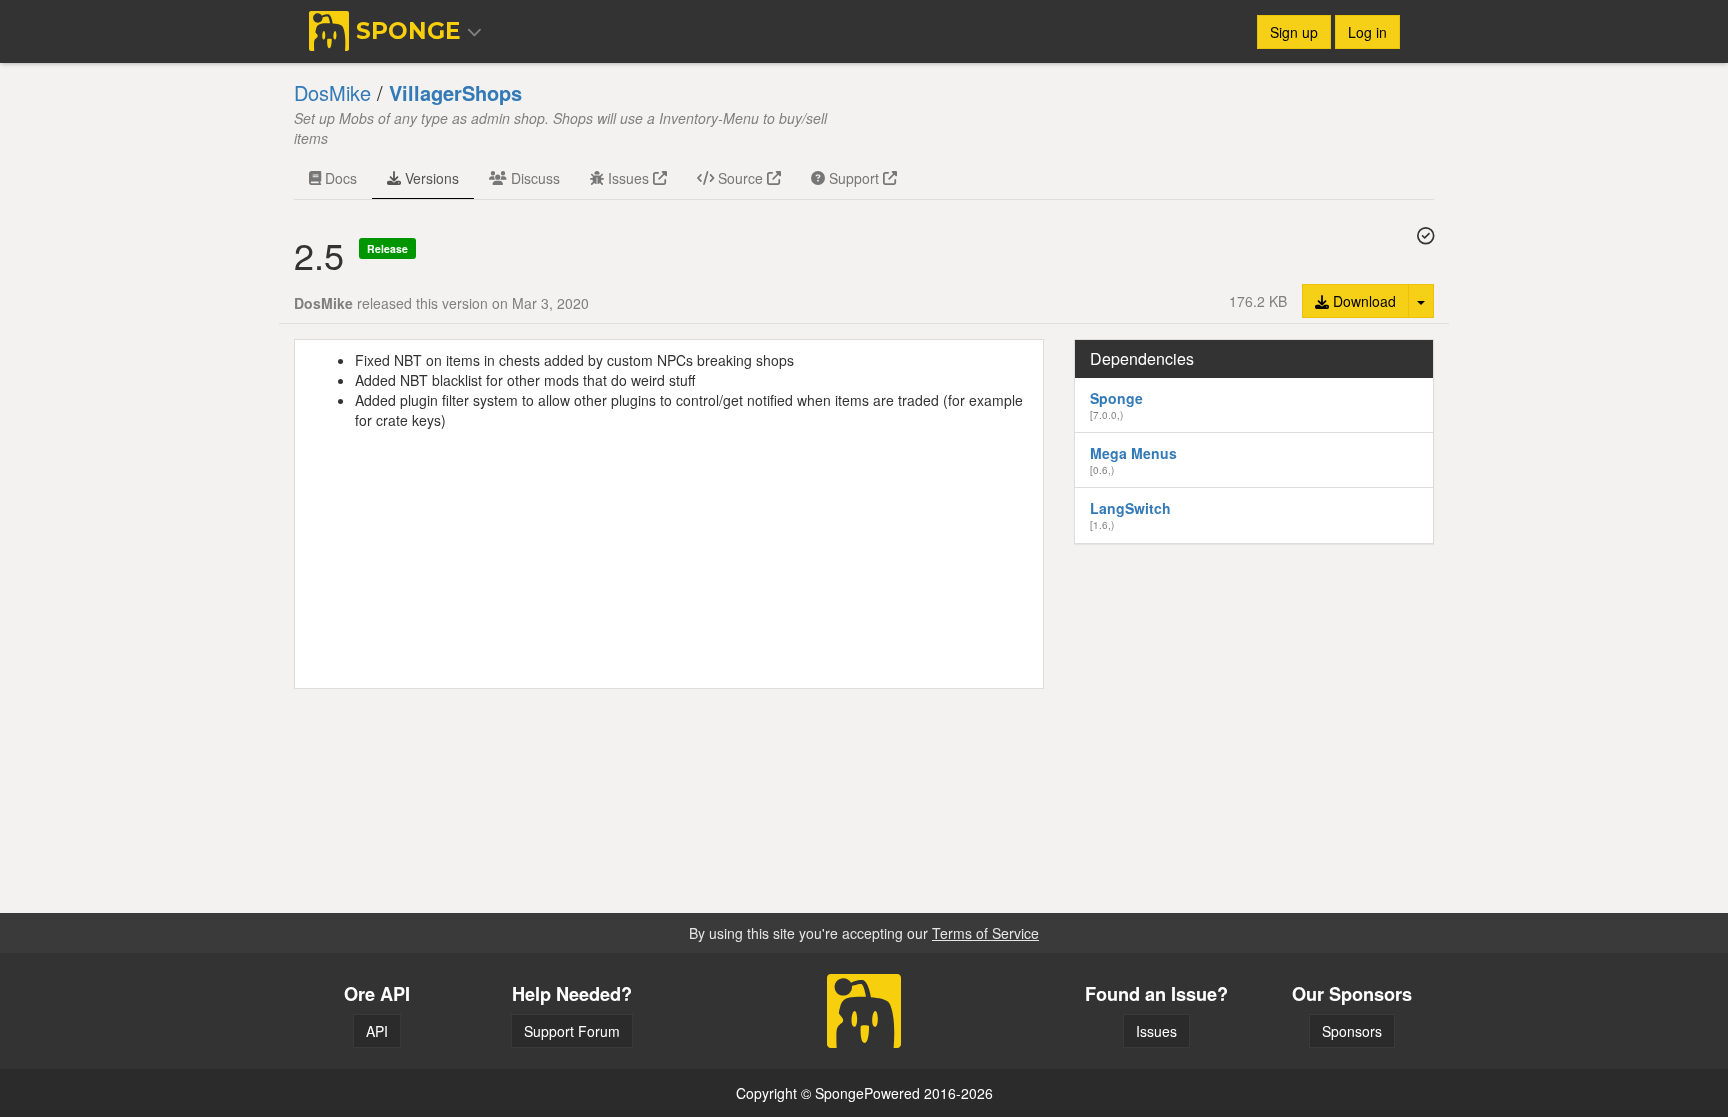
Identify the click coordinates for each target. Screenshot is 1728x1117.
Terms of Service (985, 933)
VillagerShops (455, 92)
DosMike (332, 92)
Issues (628, 178)
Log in (1367, 32)
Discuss (533, 178)
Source (740, 178)
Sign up (1294, 32)
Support (854, 178)
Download (1362, 301)
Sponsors (1352, 1031)
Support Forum (572, 1031)
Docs (339, 178)
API (377, 1031)
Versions (430, 178)
